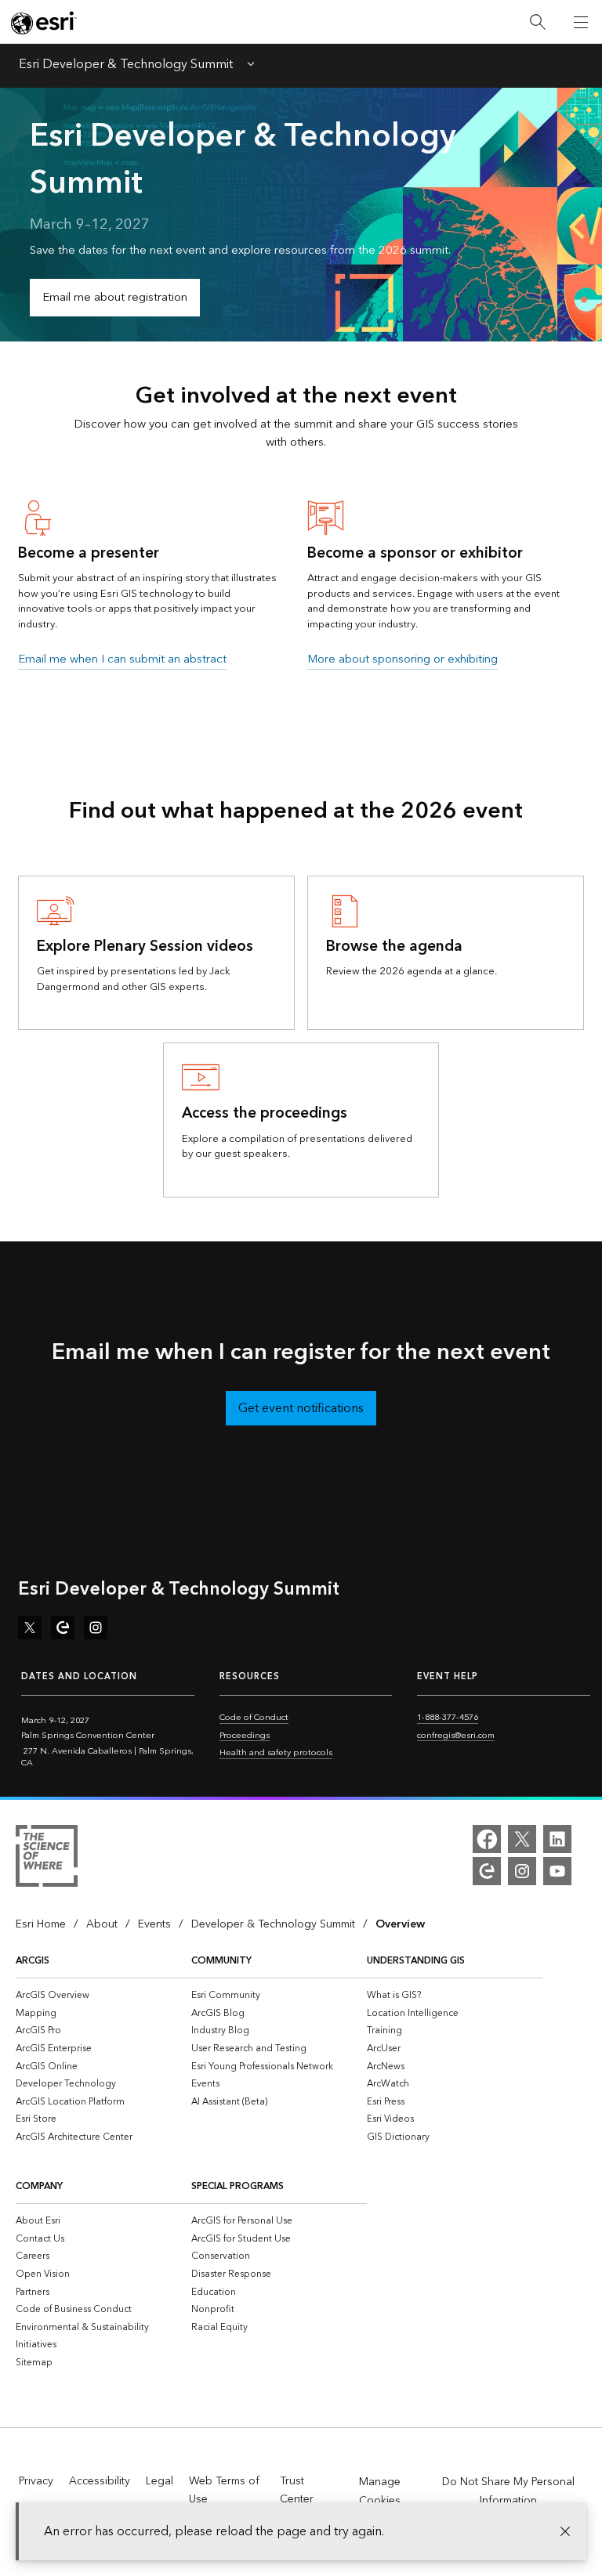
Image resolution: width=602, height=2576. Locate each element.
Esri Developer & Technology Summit (126, 66)
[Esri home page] (44, 23)
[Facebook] (487, 1839)
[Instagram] (522, 1871)
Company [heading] (39, 2186)
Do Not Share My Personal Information (508, 2491)
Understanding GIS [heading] (416, 1961)
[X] (522, 1839)
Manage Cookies (380, 2491)
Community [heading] (221, 1961)
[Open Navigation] (581, 22)
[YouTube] (557, 1871)
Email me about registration (115, 297)
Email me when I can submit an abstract (122, 659)
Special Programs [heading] (238, 2186)
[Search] (538, 22)
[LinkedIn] (557, 1839)
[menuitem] (103, 1995)
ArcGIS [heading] (33, 1961)
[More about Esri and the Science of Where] (47, 1859)
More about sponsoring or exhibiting (403, 659)
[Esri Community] (487, 1871)
